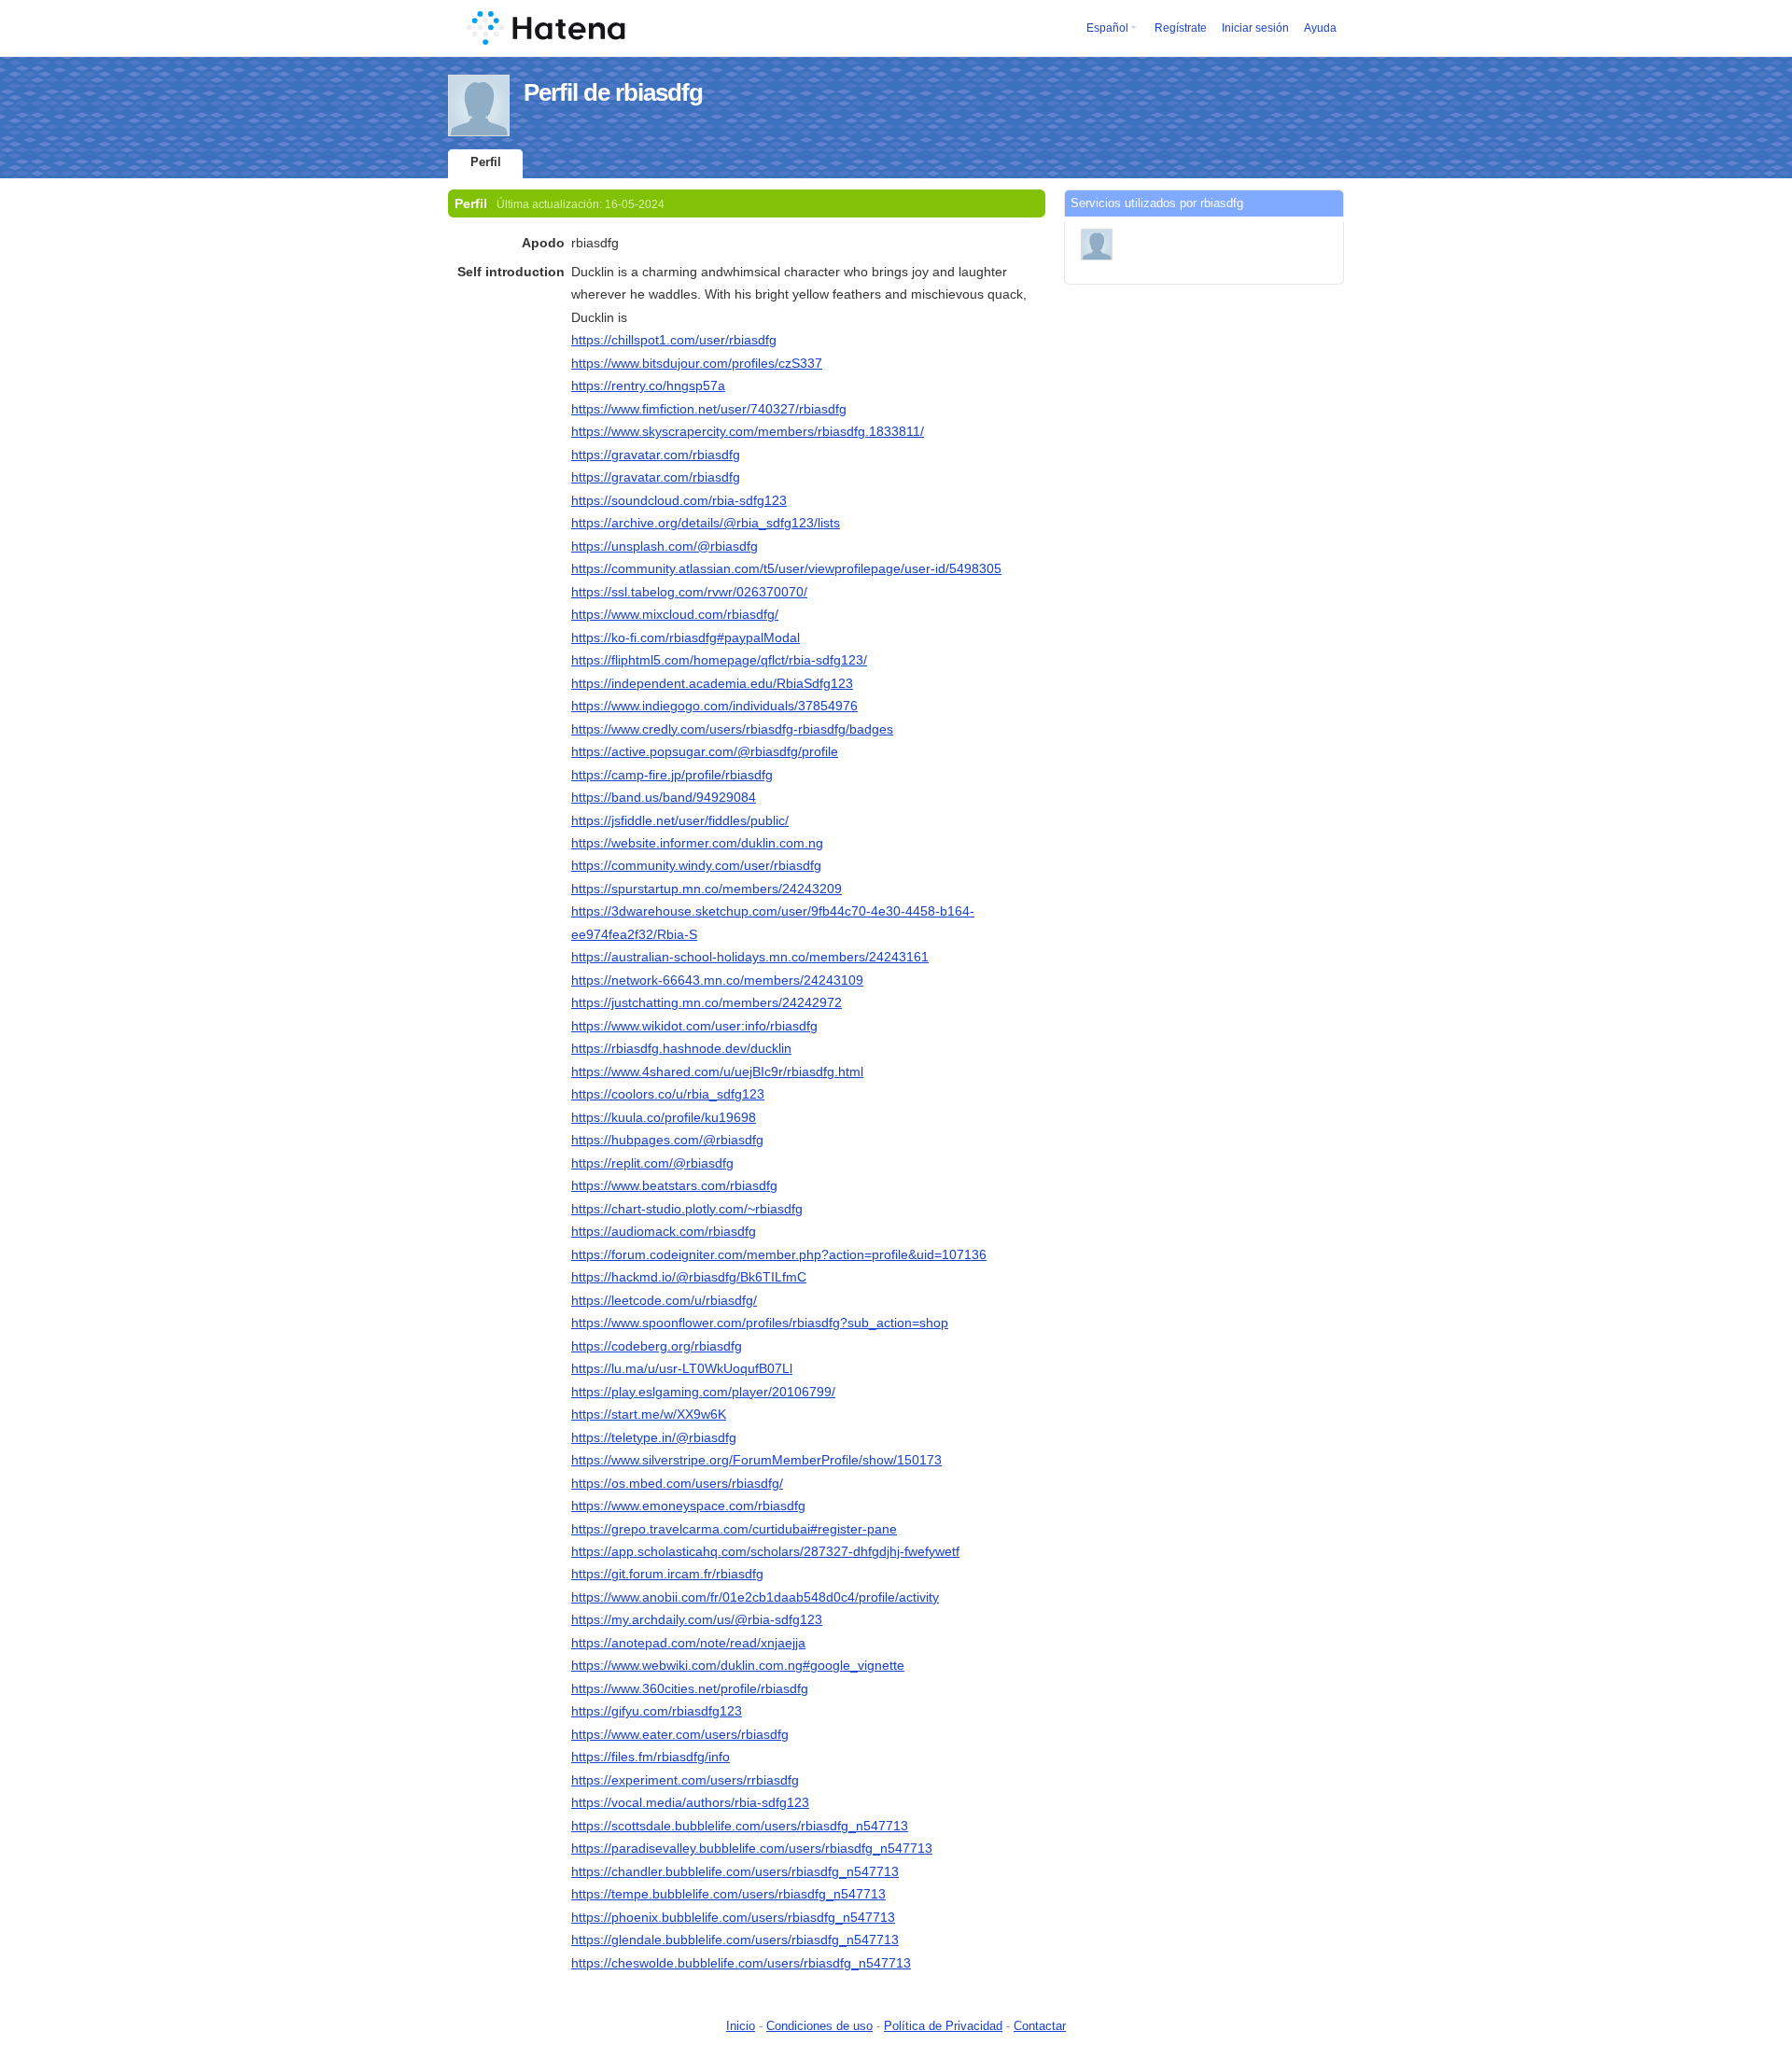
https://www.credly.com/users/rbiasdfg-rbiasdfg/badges (732, 729)
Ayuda (1320, 28)
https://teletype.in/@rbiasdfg (654, 1437)
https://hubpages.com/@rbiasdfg (667, 1140)
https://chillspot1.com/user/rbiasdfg (674, 340)
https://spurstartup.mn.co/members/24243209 (707, 889)
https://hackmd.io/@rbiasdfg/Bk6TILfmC (689, 1277)
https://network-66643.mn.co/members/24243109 (717, 980)
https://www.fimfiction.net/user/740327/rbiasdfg (709, 409)
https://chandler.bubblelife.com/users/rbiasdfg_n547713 (735, 1871)
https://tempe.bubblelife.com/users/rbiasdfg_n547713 (728, 1894)
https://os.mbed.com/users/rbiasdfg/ (677, 1483)
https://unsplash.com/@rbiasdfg (665, 546)
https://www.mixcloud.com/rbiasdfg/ (675, 614)
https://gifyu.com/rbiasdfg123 (657, 1711)
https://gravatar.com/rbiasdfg (656, 455)
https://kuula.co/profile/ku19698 (664, 1117)
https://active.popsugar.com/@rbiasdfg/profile (705, 751)
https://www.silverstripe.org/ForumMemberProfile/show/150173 (756, 1460)
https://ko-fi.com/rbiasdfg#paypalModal (686, 637)
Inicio (741, 2026)
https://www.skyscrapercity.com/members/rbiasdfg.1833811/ (748, 431)
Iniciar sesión (1255, 28)
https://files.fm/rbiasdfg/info (651, 1757)
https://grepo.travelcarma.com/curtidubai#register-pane (734, 1529)
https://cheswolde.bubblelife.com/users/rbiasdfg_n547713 (741, 1963)
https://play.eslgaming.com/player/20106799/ (703, 1392)
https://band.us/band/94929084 (664, 797)
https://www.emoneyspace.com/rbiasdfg (688, 1506)
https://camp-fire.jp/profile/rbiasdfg (672, 775)
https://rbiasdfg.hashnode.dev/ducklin (681, 1048)
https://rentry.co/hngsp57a (648, 385)
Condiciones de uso (819, 2026)
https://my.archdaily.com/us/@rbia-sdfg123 (697, 1619)
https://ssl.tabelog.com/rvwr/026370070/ (689, 592)
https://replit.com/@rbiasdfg (652, 1163)
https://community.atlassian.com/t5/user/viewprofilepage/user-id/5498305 (786, 568)
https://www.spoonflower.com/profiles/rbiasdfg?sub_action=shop (760, 1323)
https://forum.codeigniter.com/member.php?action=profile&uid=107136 (779, 1254)
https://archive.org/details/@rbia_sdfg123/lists (706, 523)
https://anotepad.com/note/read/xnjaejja (688, 1643)
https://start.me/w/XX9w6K (649, 1414)
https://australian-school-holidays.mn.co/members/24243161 (750, 957)
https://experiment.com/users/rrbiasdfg (685, 1780)
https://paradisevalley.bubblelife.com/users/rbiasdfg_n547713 (752, 1848)
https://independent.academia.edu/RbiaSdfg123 (712, 683)
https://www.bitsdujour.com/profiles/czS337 (697, 363)
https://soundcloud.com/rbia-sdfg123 (679, 500)
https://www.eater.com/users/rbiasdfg (680, 1734)
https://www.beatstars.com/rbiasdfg (674, 1185)
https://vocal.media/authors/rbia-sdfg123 (690, 1802)
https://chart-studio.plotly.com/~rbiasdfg (687, 1209)
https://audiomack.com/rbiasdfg (664, 1231)
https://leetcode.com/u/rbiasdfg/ (664, 1300)
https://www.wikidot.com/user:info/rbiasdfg (694, 1026)
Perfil (486, 162)
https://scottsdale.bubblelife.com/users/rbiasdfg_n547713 (740, 1826)
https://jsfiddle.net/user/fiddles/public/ (680, 820)
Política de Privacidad (943, 2026)
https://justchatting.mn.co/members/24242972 (707, 1002)
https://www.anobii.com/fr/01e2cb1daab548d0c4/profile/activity (755, 1597)
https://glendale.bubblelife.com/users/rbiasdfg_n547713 (735, 1940)
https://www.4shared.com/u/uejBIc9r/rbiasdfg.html (717, 1072)
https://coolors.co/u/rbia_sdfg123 (668, 1094)
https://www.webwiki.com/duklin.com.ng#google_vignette (738, 1665)
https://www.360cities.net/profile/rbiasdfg (690, 1688)
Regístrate (1181, 28)
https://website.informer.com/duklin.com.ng (697, 843)
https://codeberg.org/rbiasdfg (657, 1346)
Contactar (1040, 2026)
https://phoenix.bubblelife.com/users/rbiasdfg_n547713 (733, 1917)
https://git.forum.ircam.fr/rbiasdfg (667, 1574)
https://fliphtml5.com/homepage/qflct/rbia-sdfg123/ (719, 660)
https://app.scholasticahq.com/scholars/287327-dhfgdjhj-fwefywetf (765, 1551)
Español (1107, 28)
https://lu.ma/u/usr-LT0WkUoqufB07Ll (682, 1368)
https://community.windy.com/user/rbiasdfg (696, 865)
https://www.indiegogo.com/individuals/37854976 (714, 706)
